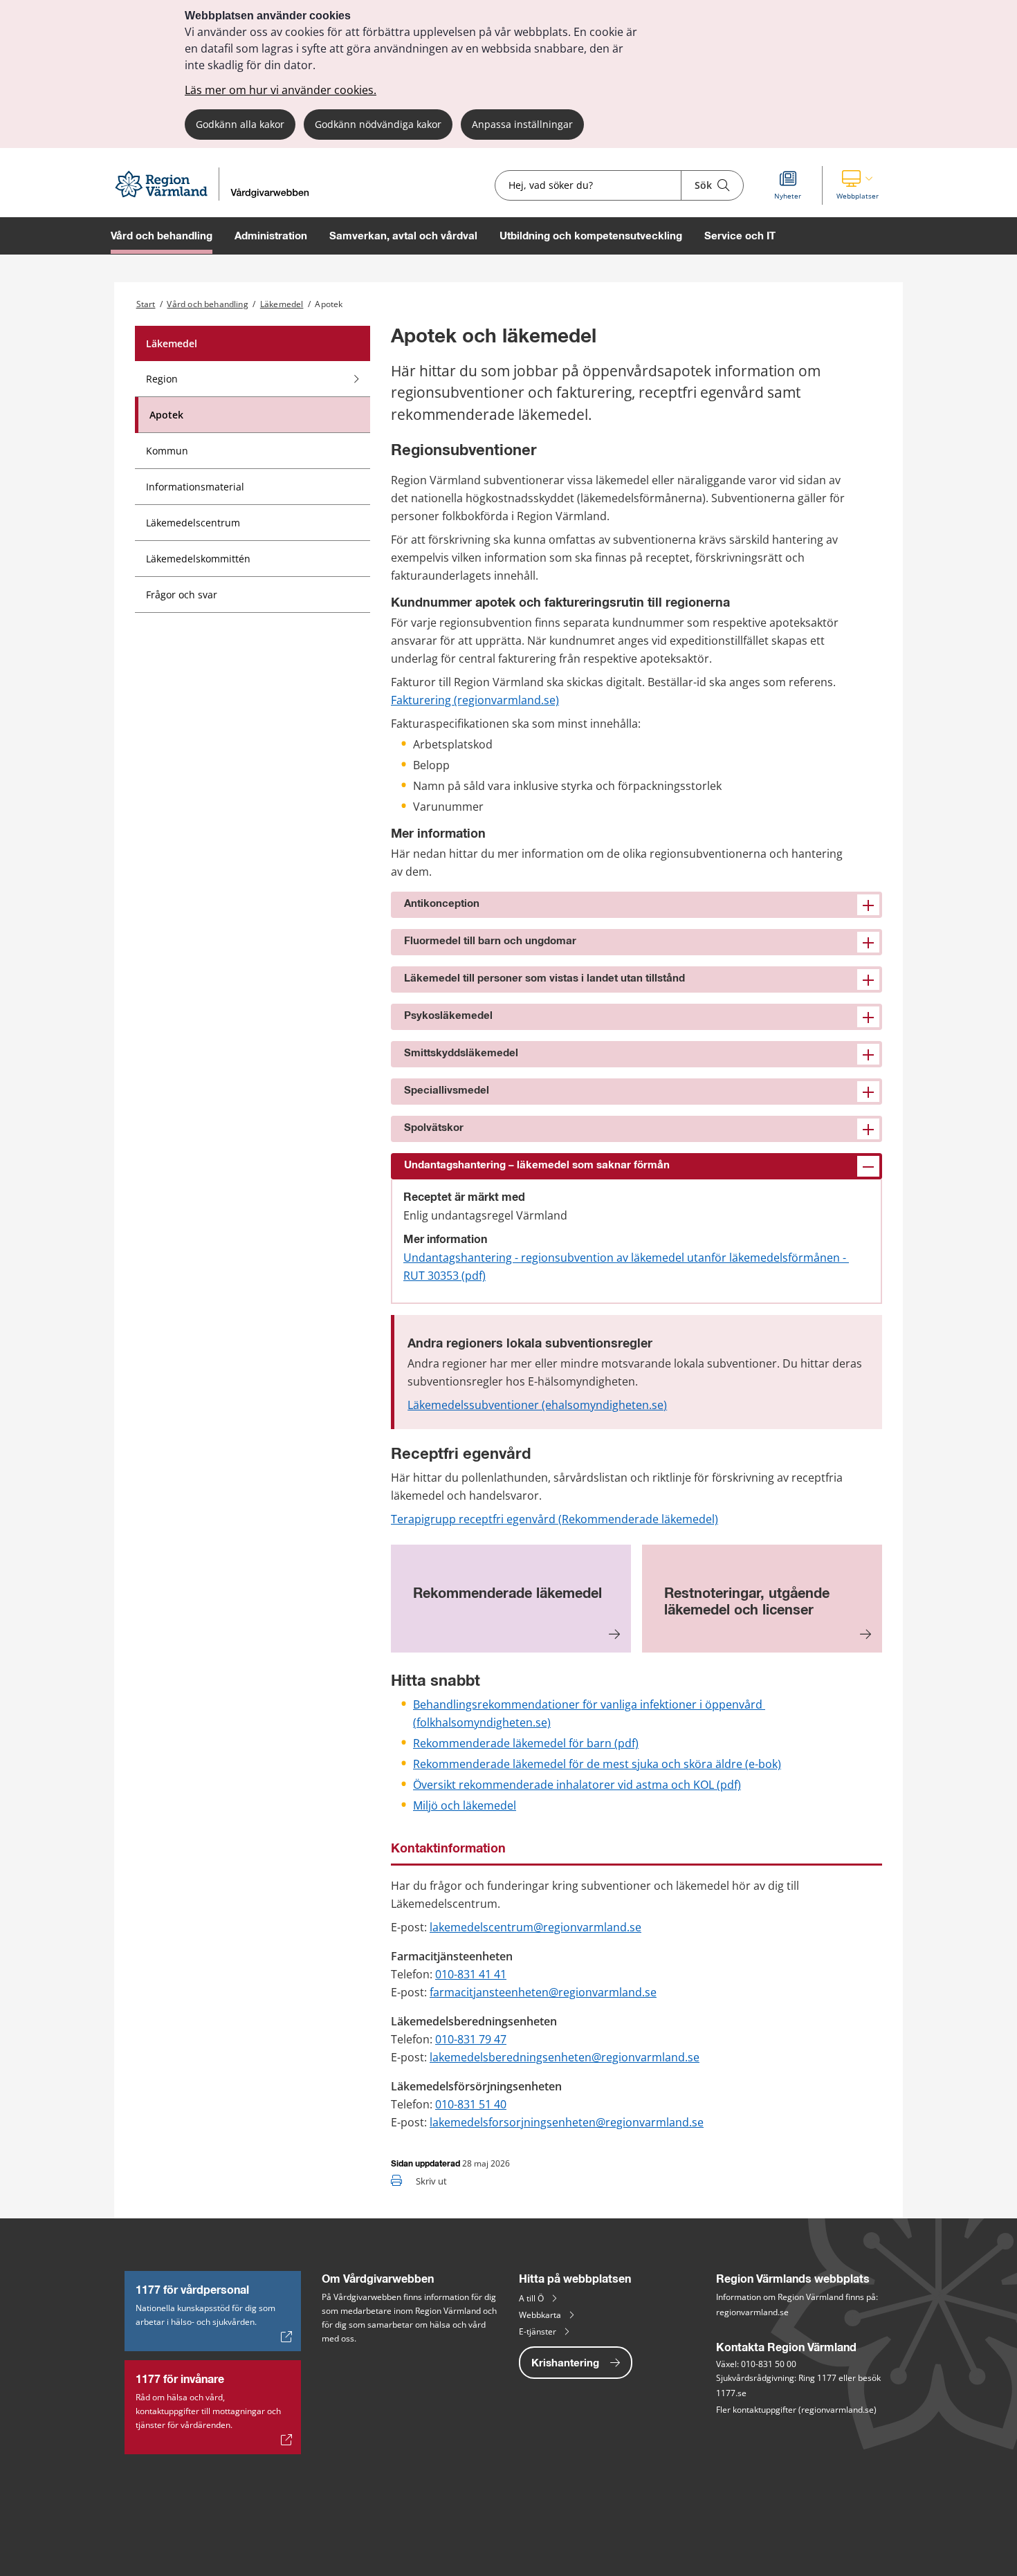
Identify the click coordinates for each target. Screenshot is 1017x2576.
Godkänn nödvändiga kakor (378, 124)
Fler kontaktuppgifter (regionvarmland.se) (796, 2410)
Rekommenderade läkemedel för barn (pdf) (526, 1743)
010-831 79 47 (471, 2039)
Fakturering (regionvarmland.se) (475, 700)
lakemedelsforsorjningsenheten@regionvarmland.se (567, 2122)
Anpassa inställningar (522, 124)
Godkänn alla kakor (240, 124)
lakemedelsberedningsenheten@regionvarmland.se (565, 2057)
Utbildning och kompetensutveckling (591, 236)
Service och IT (740, 236)
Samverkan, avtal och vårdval (403, 236)
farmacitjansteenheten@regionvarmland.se (543, 1992)
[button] (858, 185)
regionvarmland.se (752, 2312)
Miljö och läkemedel (465, 1805)
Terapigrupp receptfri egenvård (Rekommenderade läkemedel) (555, 1519)
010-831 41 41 (471, 1974)
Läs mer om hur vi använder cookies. (281, 90)
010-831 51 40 (471, 2104)
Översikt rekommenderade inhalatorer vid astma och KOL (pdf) (577, 1785)
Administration (271, 236)
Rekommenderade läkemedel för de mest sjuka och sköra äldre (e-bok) (597, 1764)
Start (146, 304)
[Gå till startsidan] (218, 197)
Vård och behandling (162, 236)
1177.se (731, 2393)
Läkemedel (282, 304)
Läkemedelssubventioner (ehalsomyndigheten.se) (537, 1405)
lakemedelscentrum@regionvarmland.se (535, 1927)
